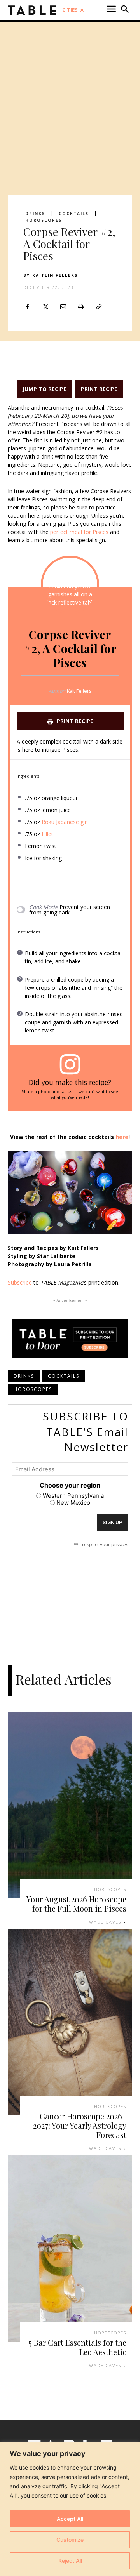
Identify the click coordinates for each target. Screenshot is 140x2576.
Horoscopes (44, 220)
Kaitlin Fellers (55, 275)
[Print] (81, 307)
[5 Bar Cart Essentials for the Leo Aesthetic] (70, 2249)
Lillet (47, 834)
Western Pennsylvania (73, 1496)
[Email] (63, 307)
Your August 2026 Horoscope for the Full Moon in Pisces (76, 1904)
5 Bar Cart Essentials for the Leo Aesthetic (78, 2347)
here (122, 1137)
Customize (70, 2540)
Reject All (70, 2561)
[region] (70, 2509)
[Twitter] (45, 307)
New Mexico (73, 1503)
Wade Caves (105, 1922)
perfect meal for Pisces (79, 532)
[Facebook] (27, 307)
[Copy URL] (99, 307)
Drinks (35, 214)
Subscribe (20, 1282)
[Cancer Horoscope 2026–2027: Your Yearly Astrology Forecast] (70, 2022)
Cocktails (74, 214)
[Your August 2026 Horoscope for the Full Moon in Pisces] (70, 1805)
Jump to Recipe (45, 389)
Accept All (70, 2519)
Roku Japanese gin (65, 822)
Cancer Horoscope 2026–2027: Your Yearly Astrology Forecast (80, 2125)
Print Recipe (99, 389)
